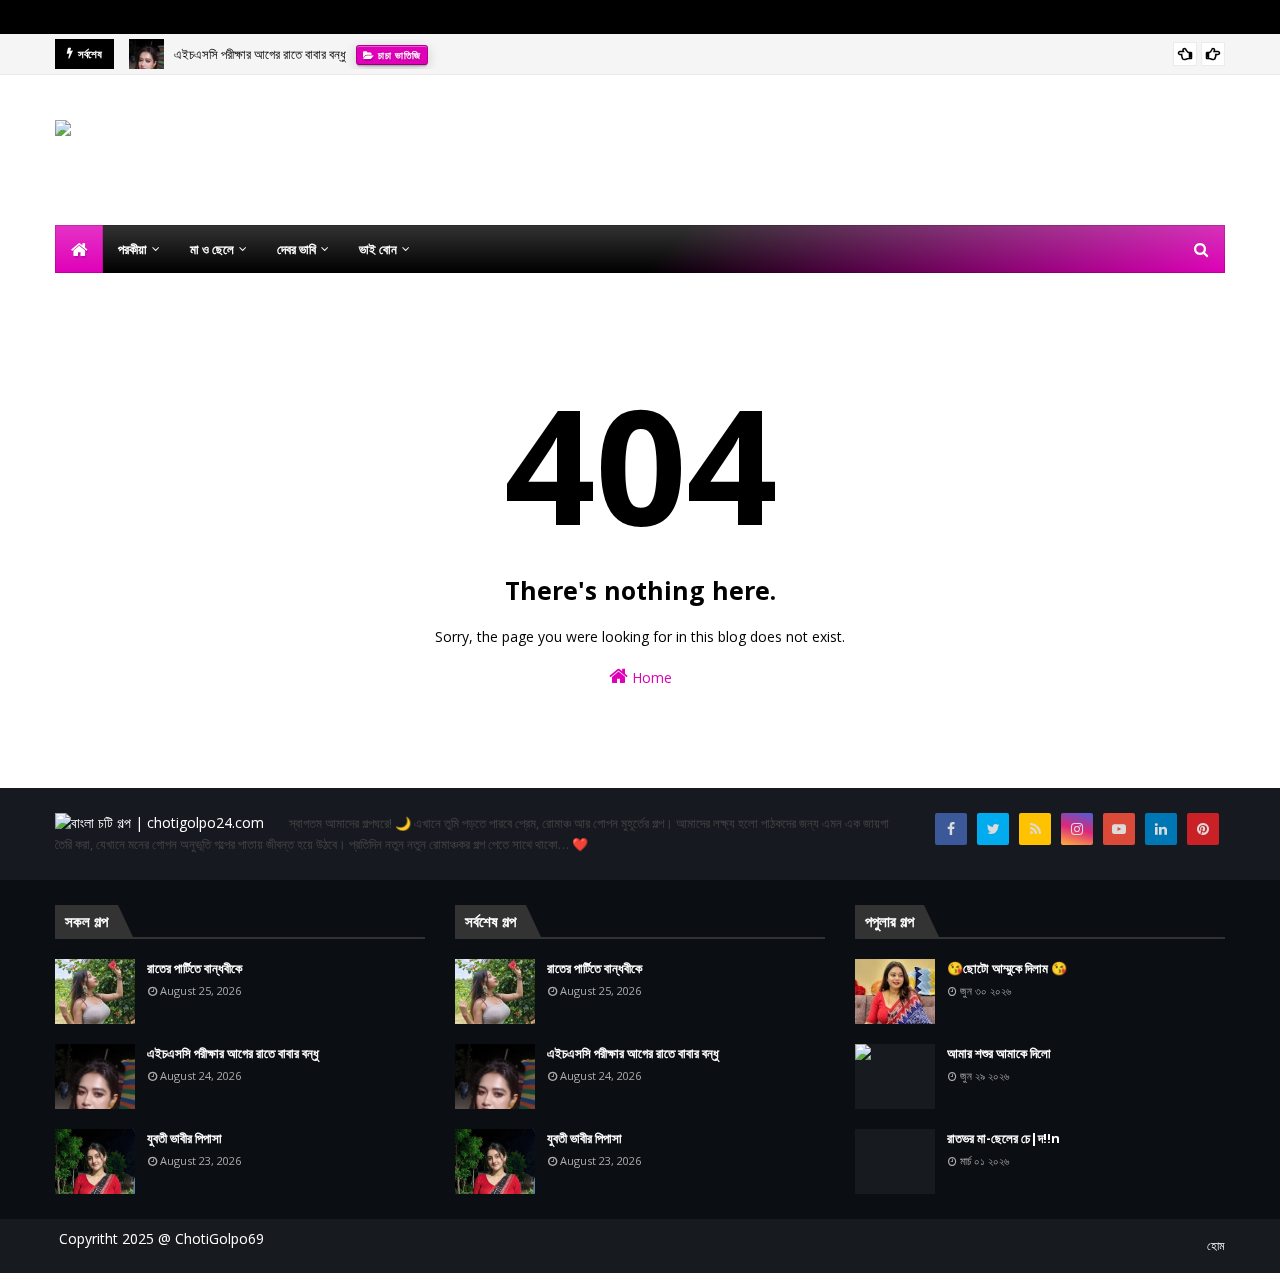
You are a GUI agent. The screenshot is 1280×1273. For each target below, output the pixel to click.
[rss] (1035, 829)
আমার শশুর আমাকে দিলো (999, 1053)
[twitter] (993, 829)
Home (650, 677)
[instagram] (1077, 829)
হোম (1216, 1245)
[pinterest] (1203, 829)
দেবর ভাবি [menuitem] (296, 249)
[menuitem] (79, 249)
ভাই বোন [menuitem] (378, 249)
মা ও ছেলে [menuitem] (212, 249)
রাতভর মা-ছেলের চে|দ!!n (1003, 1138)
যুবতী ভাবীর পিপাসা (184, 1138)
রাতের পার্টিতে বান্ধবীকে (194, 968)
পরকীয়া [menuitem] (132, 249)
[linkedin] (1161, 829)
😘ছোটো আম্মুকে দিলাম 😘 (1007, 968)
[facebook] (951, 829)
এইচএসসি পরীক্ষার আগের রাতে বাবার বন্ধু (260, 54)
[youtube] (1119, 829)
